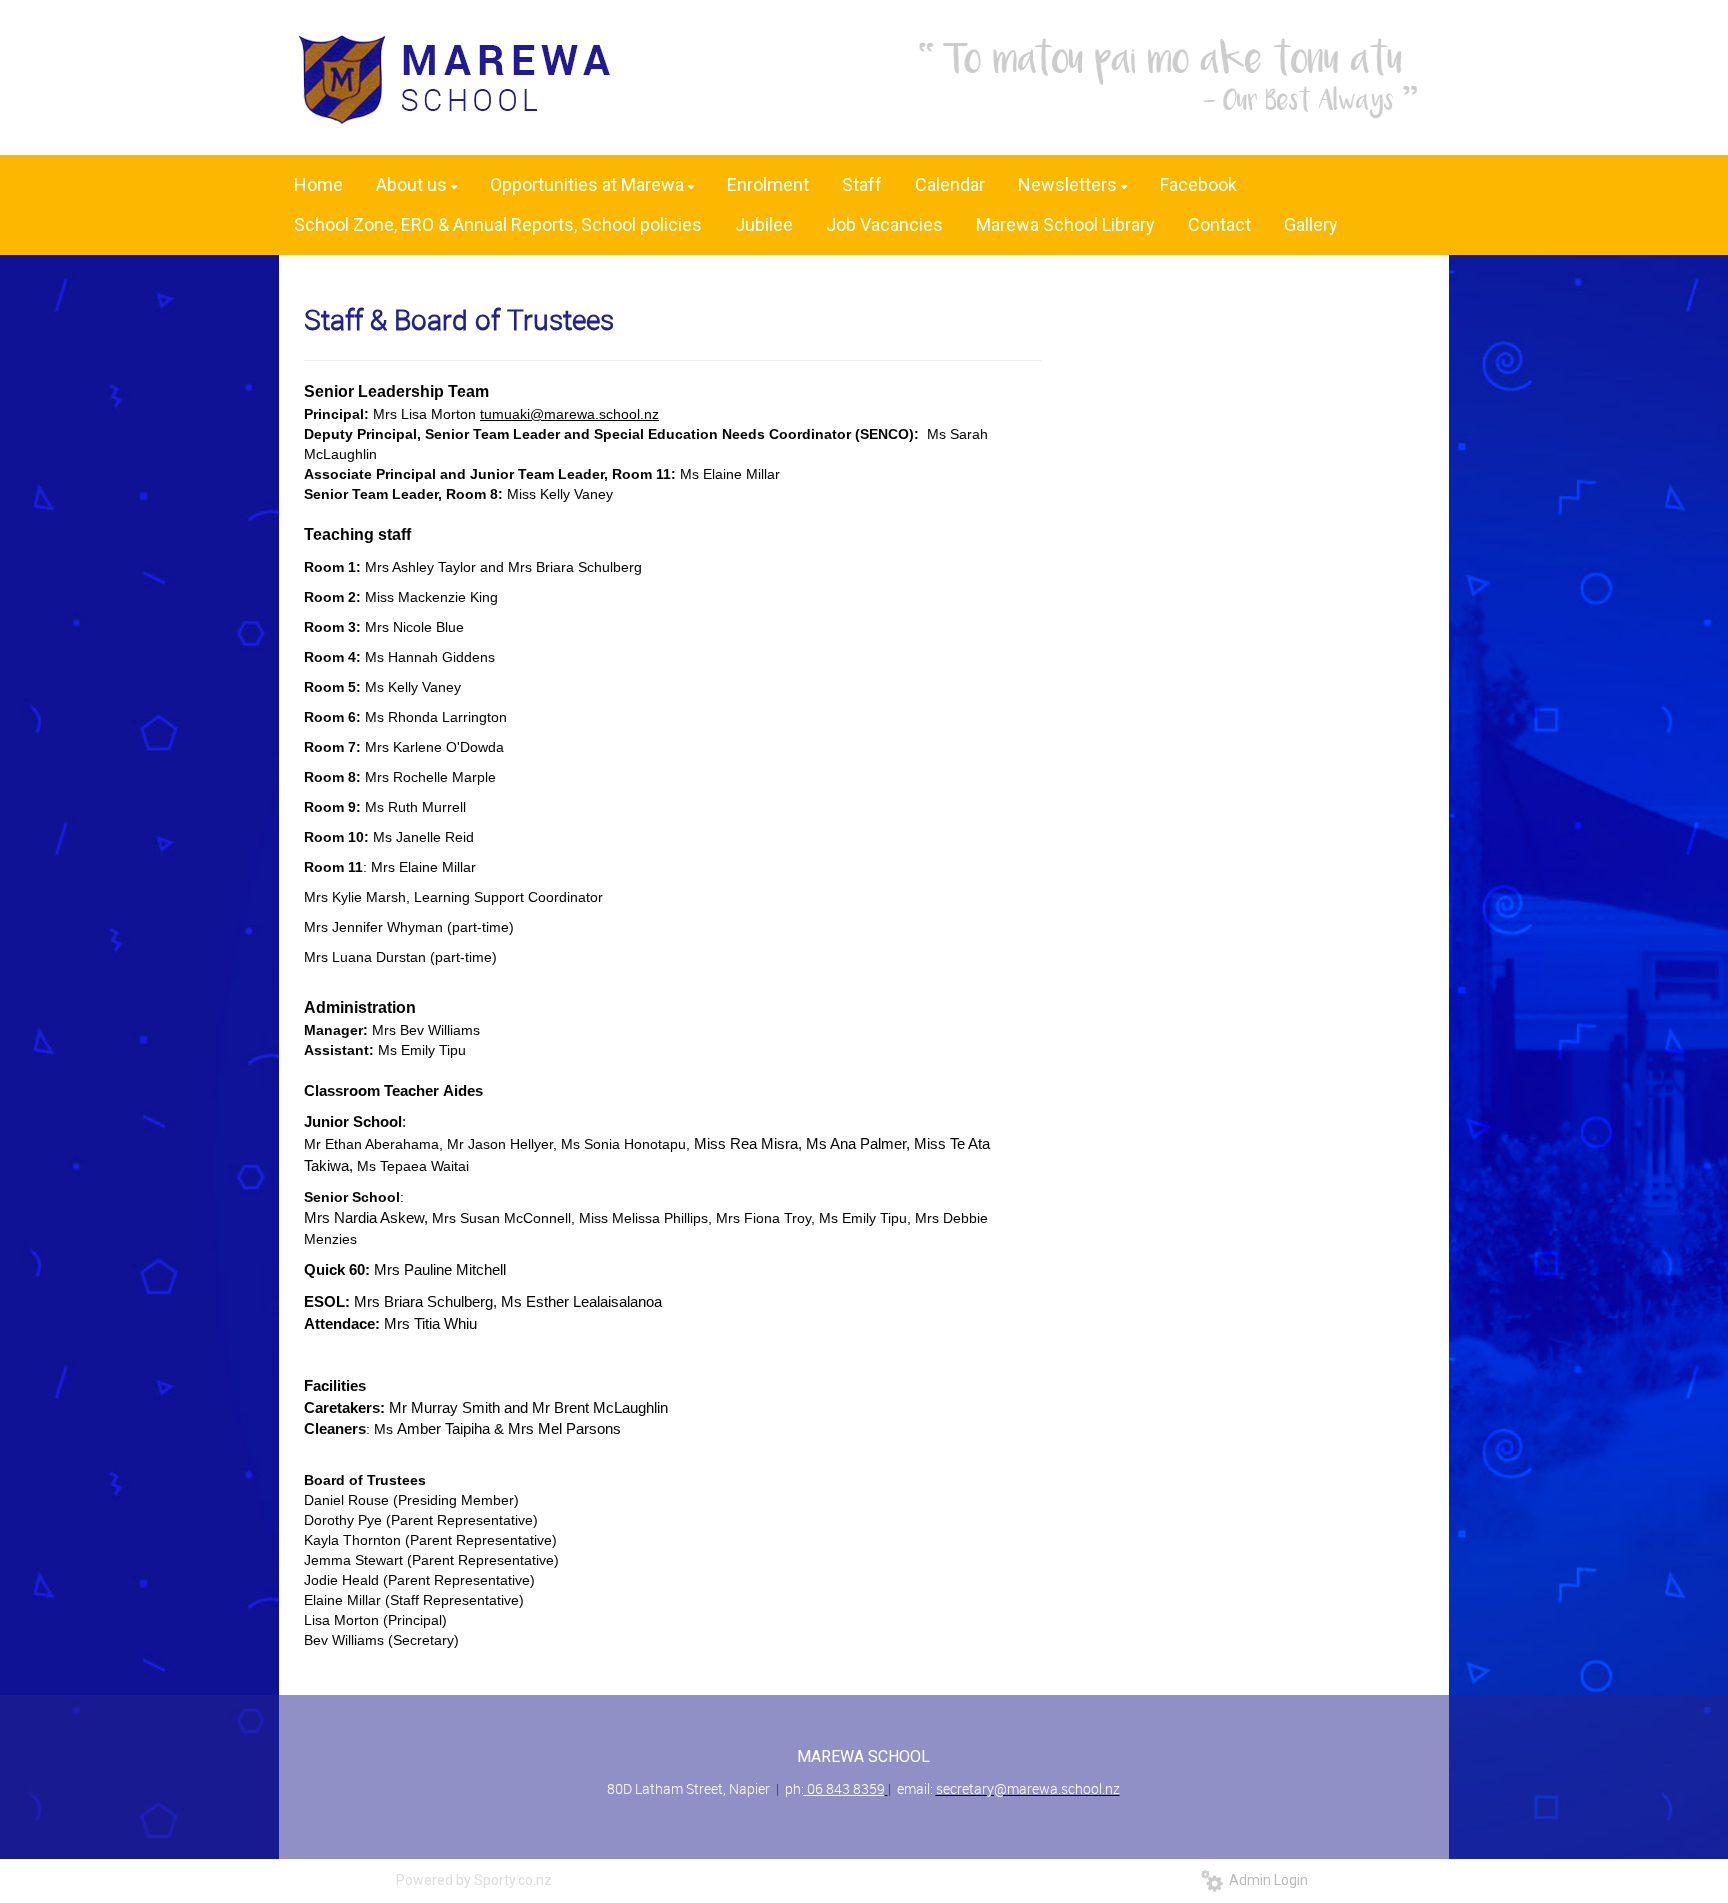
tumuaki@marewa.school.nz (569, 414)
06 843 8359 (846, 1788)
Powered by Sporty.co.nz (474, 1880)
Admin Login (1265, 1880)
